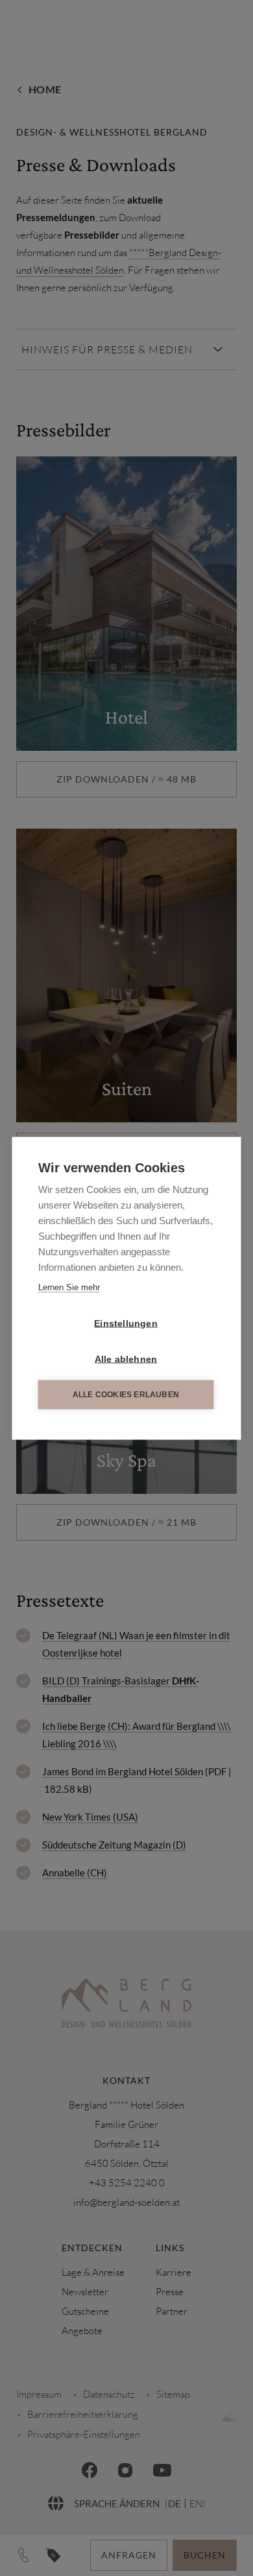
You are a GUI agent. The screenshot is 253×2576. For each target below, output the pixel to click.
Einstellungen (126, 1323)
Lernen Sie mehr (69, 1287)
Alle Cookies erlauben (126, 1395)
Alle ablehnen (126, 1359)
